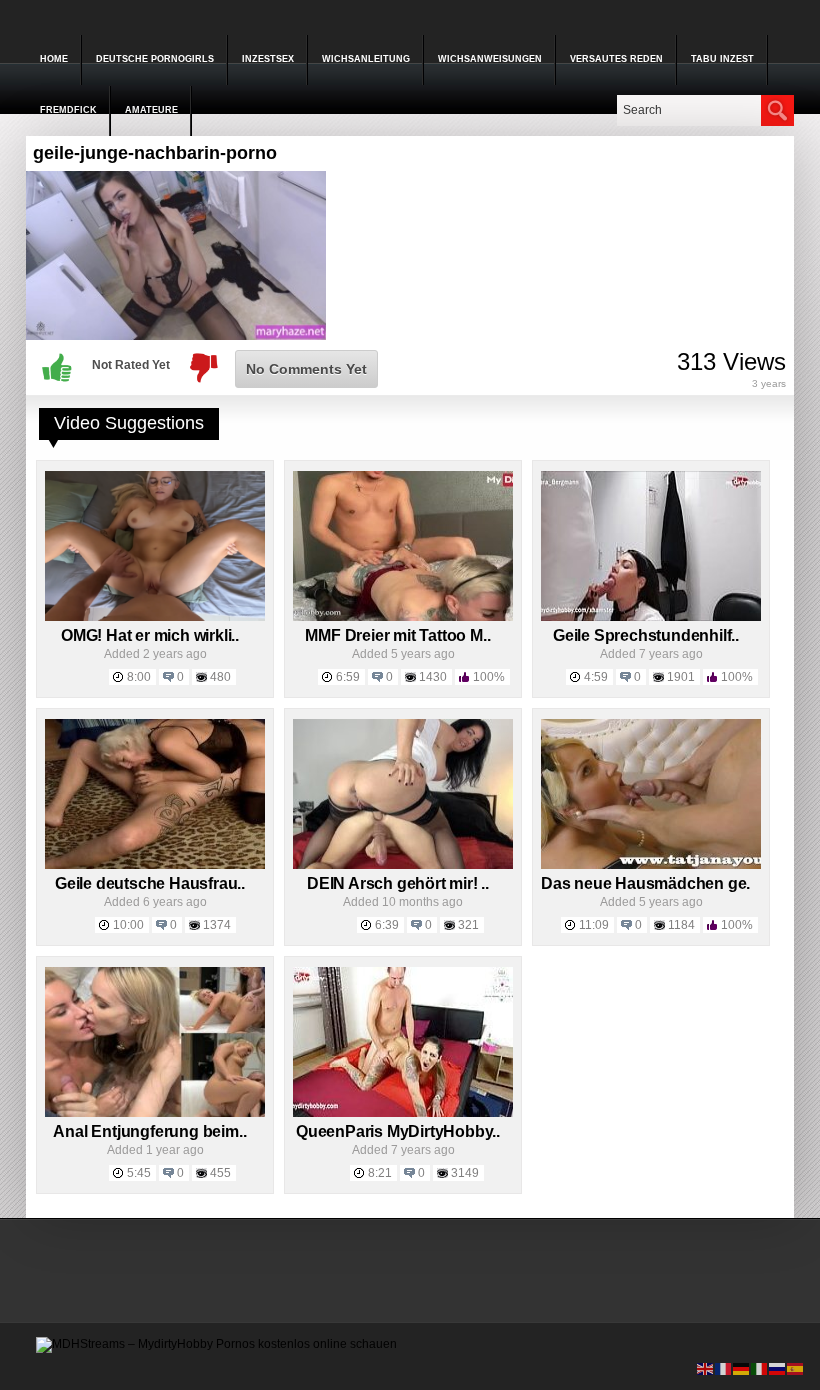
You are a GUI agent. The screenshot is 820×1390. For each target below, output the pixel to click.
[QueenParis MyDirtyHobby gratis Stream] (403, 1113)
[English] (706, 1368)
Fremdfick (68, 110)
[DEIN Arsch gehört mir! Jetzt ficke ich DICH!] (403, 865)
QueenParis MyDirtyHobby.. (398, 1131)
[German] (742, 1368)
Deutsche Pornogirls (155, 59)
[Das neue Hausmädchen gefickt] (651, 865)
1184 (681, 925)
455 (220, 1173)
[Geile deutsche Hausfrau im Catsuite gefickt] (155, 865)
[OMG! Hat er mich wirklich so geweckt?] (155, 617)
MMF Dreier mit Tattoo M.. (397, 635)
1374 (217, 925)
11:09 (594, 925)
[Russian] (778, 1368)
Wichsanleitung (366, 59)
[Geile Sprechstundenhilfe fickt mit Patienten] (651, 617)
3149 (465, 1173)
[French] (724, 1368)
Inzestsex (268, 59)
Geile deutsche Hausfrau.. (150, 883)
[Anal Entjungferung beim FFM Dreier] (155, 1113)
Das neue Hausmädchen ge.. (647, 883)
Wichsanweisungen (490, 59)
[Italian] (760, 1368)
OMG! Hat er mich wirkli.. (150, 635)
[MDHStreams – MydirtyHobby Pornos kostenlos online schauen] (216, 1344)
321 (468, 925)
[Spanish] (796, 1368)
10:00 (128, 925)
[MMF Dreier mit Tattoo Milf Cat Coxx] (403, 617)
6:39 (387, 925)
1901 (681, 677)
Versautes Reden (616, 59)
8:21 (380, 1173)
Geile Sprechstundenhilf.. (646, 635)
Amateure (151, 110)
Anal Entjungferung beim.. (149, 1131)
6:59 (348, 677)
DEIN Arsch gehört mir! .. (398, 883)
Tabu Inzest (722, 59)
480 (220, 677)
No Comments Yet (306, 369)
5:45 (139, 1173)
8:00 (139, 677)
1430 (433, 677)
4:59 (596, 677)
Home (54, 59)
